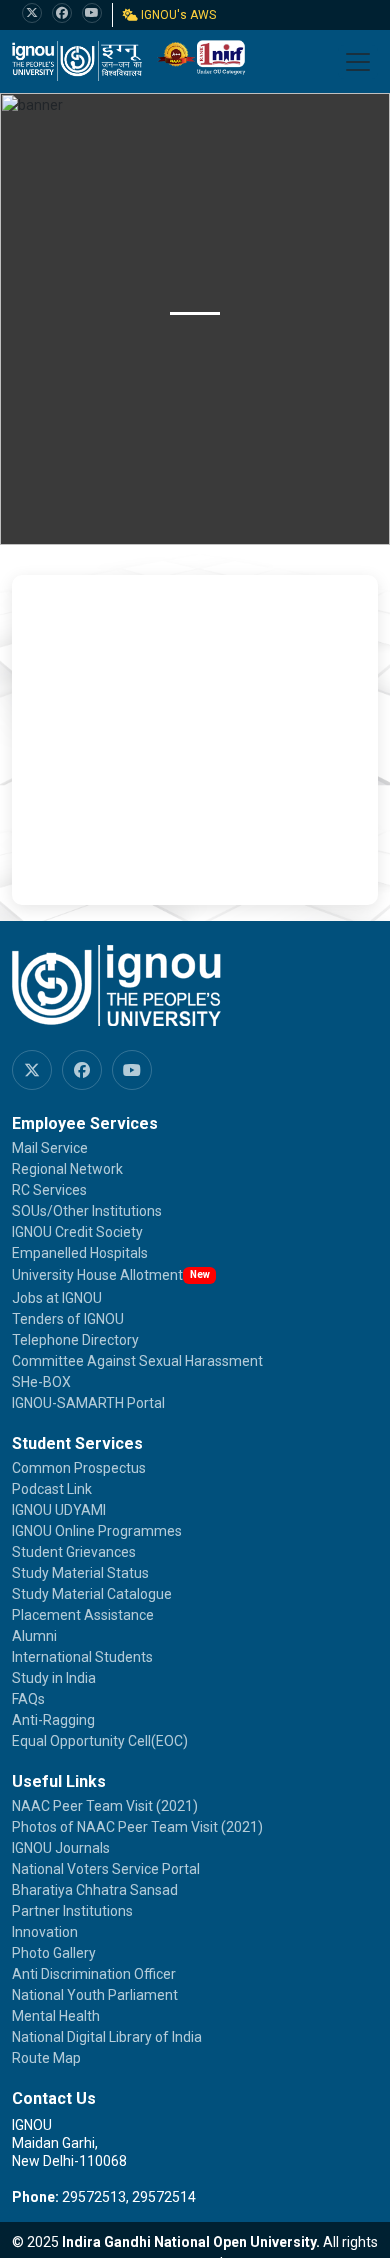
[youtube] (92, 13)
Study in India (54, 1678)
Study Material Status (80, 1573)
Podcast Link (52, 1489)
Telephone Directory (75, 1340)
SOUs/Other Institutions (87, 1211)
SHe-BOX (41, 1382)
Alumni (34, 1636)
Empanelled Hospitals (80, 1253)
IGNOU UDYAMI (59, 1510)
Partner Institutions (72, 1911)
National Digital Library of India (107, 2037)
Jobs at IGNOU (57, 1298)
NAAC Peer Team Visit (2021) (105, 1806)
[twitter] (32, 13)
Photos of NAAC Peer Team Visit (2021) (137, 1827)
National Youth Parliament (95, 1995)
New (200, 1274)
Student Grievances (74, 1552)
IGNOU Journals (61, 1848)
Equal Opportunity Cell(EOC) (100, 1741)
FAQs (28, 1699)
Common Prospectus (79, 1468)
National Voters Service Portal (106, 1869)
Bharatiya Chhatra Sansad (95, 1890)
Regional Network (67, 1169)
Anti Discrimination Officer (94, 1974)
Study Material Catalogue (92, 1594)
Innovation (45, 1932)
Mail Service (50, 1148)
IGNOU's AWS (177, 15)
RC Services (49, 1190)
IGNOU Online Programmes (97, 1531)
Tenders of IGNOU (68, 1319)
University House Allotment (97, 1275)
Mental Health (56, 2016)
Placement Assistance (83, 1615)
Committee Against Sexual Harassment (137, 1361)
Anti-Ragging (53, 1720)
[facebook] (62, 13)
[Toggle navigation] (358, 62)
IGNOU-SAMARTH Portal (88, 1403)
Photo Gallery (54, 1953)
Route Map (46, 2058)
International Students (82, 1657)
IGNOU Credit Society (77, 1232)
